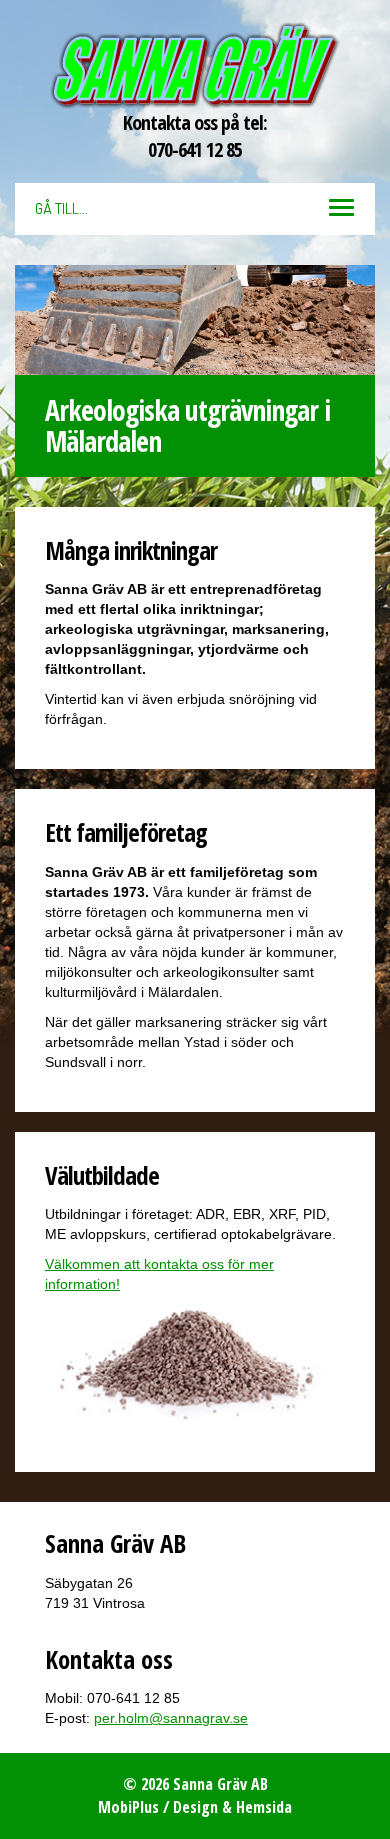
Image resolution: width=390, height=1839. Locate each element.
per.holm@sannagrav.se (171, 1718)
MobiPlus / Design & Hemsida (195, 1807)
